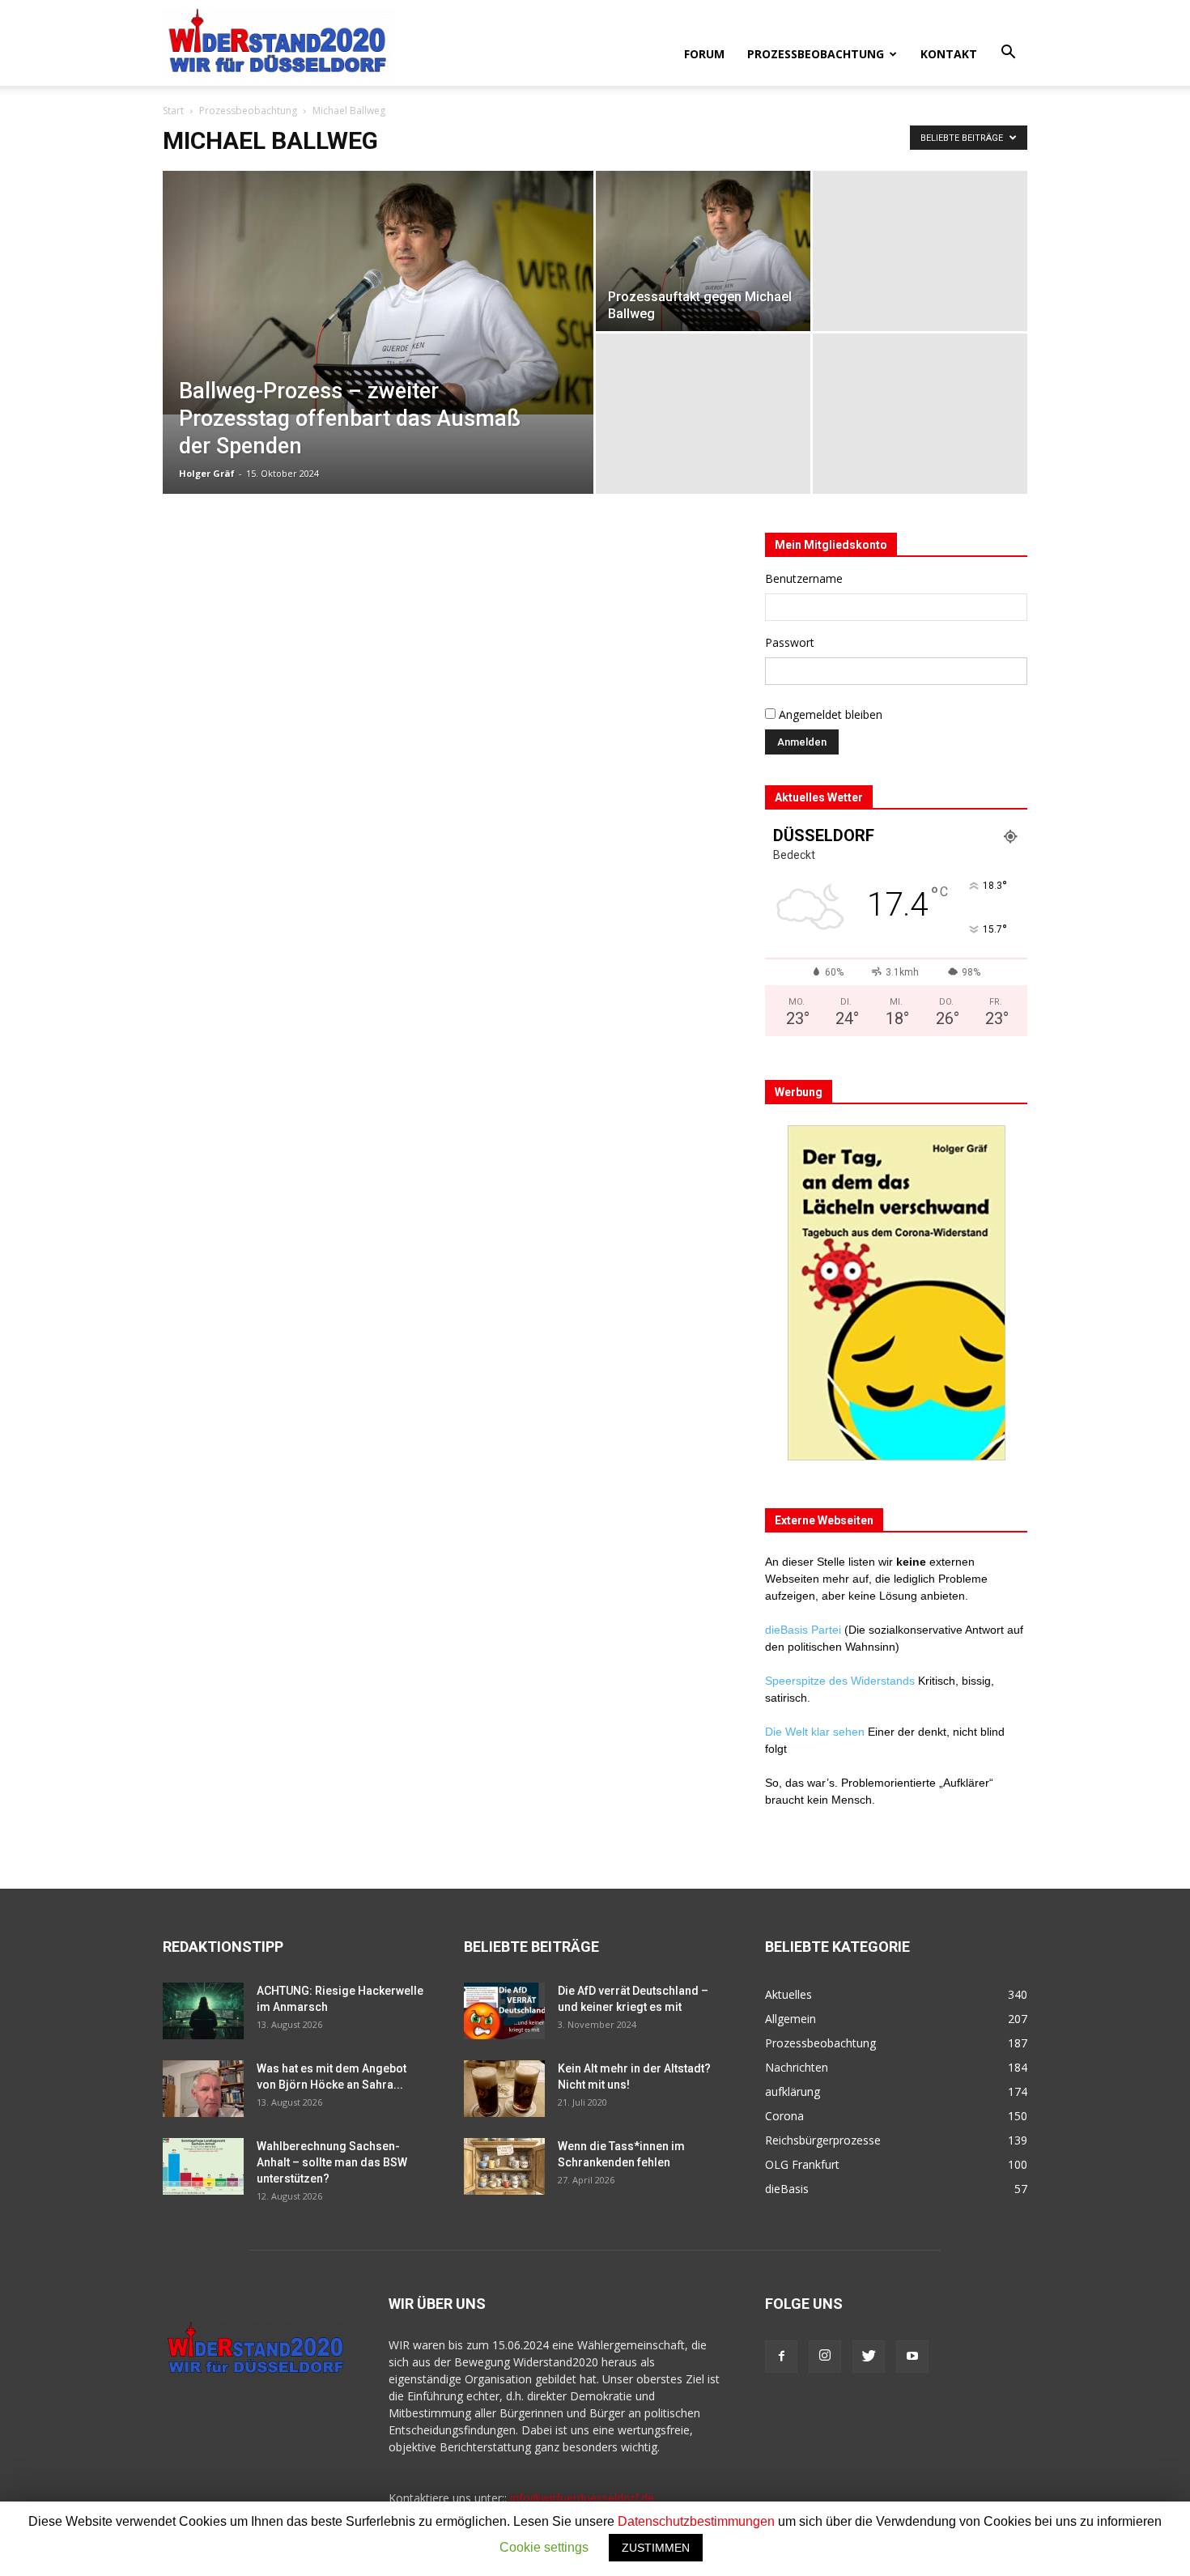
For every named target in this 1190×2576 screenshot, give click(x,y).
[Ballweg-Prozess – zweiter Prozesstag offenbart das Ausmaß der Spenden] (378, 293)
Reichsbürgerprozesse (823, 2140)
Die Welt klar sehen (815, 1732)
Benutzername (804, 578)
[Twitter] (869, 2357)
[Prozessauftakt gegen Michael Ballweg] (703, 251)
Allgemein (790, 2019)
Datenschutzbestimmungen (696, 2521)
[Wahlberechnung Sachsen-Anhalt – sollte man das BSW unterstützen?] (203, 2166)
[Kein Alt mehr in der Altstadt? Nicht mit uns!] (504, 2089)
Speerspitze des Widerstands (840, 1681)
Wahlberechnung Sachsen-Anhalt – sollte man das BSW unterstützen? (332, 2162)
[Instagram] (825, 2357)
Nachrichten (797, 2067)
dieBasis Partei (805, 1630)
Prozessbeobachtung (816, 54)
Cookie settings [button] (544, 2547)
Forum (704, 54)
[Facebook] (781, 2357)
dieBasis (787, 2189)
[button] (1008, 53)
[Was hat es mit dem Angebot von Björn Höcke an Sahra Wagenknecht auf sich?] (203, 2089)
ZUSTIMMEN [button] (656, 2548)
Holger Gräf (207, 473)
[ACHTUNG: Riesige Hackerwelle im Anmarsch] (203, 2011)
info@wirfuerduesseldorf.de (582, 2498)
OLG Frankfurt (802, 2164)
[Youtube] (912, 2357)
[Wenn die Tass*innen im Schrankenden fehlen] (504, 2166)
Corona (784, 2116)
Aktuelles (788, 1994)
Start (173, 111)
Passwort (790, 642)
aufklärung (793, 2091)
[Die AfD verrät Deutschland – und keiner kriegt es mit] (504, 2011)
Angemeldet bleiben (829, 714)
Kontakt (949, 54)
